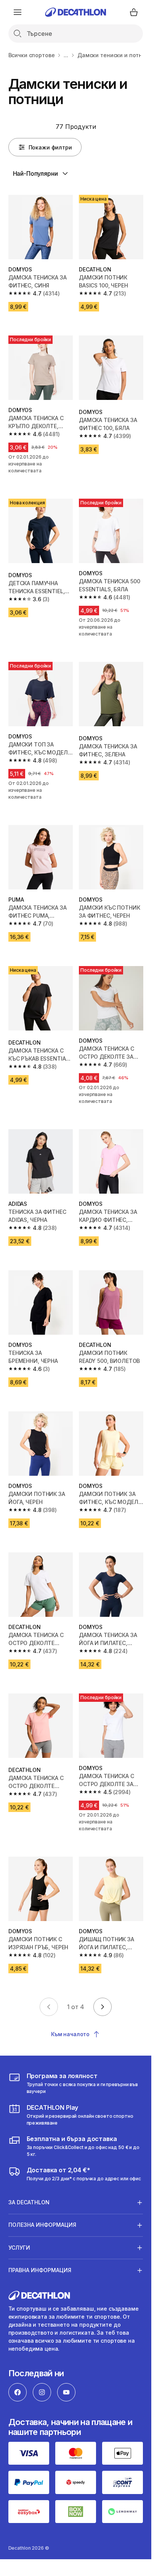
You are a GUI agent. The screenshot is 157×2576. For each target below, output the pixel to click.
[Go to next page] (103, 2007)
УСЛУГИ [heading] (19, 2248)
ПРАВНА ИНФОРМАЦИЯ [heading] (40, 2270)
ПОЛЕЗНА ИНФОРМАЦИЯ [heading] (42, 2225)
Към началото (70, 2034)
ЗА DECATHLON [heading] (29, 2202)
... (66, 55)
